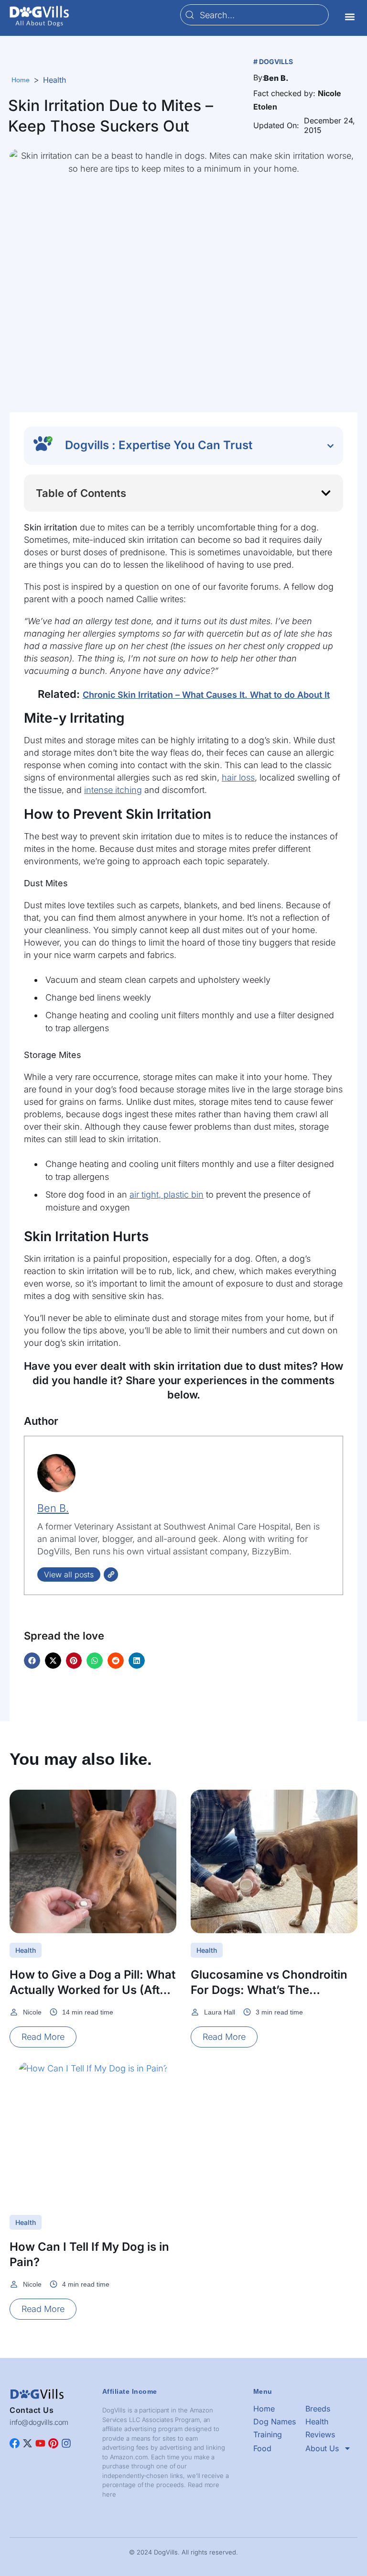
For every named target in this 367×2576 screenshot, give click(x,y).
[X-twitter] (27, 2443)
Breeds (318, 2409)
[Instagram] (66, 2443)
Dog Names (275, 2422)
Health (54, 80)
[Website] (111, 1574)
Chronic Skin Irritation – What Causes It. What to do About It (206, 695)
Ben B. (53, 1508)
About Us (322, 2448)
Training (268, 2434)
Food (262, 2448)
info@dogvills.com (39, 2422)
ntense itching (114, 790)
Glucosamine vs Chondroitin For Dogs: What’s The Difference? (269, 1990)
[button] (350, 17)
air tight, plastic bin (167, 1194)
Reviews (320, 2434)
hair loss (238, 777)
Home (264, 2409)
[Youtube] (40, 2443)
